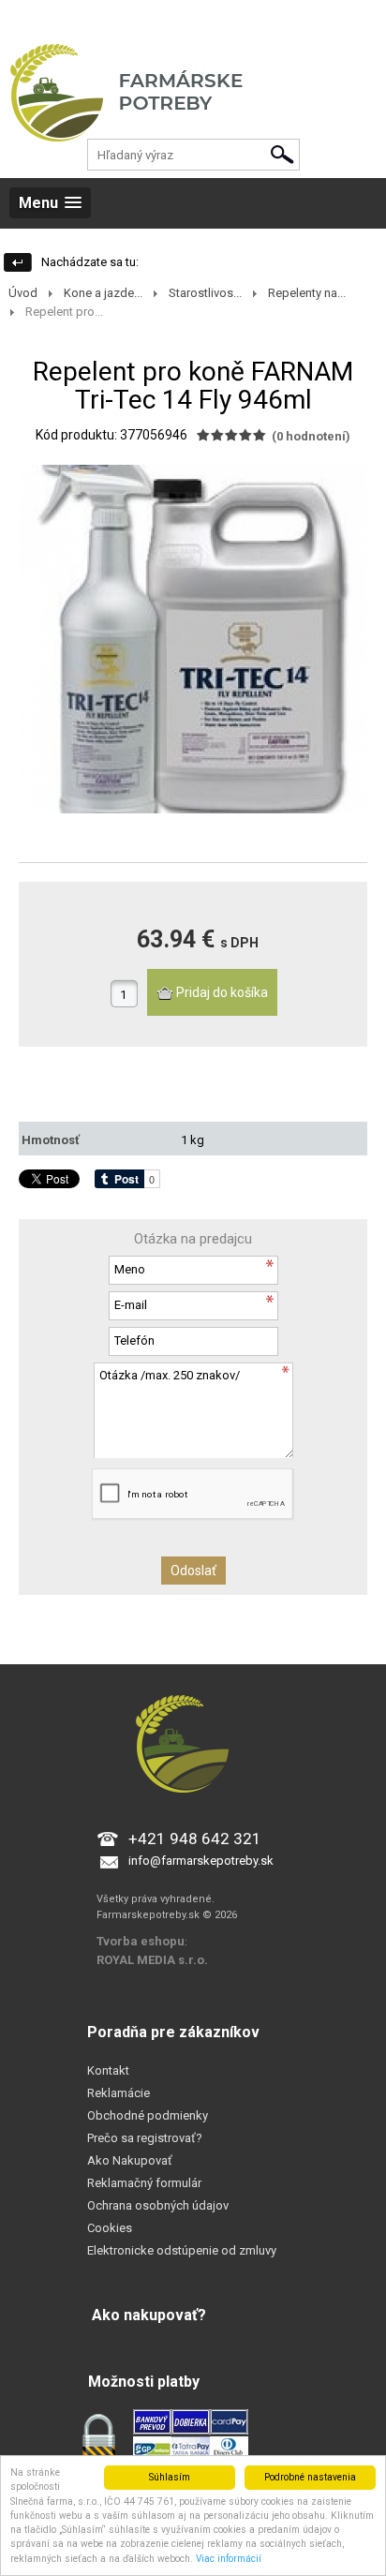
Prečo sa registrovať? (145, 2138)
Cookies (110, 2228)
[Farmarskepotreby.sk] (193, 108)
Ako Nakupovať (130, 2160)
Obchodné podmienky (148, 2115)
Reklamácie (119, 2093)
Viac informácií (229, 2559)
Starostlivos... (205, 293)
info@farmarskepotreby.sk (201, 1861)
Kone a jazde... (103, 293)
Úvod (23, 293)
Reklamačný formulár (144, 2183)
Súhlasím (170, 2477)
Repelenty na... (307, 293)
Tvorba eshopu (141, 1941)
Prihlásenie (29, 18)
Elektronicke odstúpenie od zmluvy (182, 2250)
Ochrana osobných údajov (158, 2205)
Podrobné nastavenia (310, 2477)
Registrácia (101, 18)
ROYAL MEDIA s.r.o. (152, 1960)
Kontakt (108, 2070)
